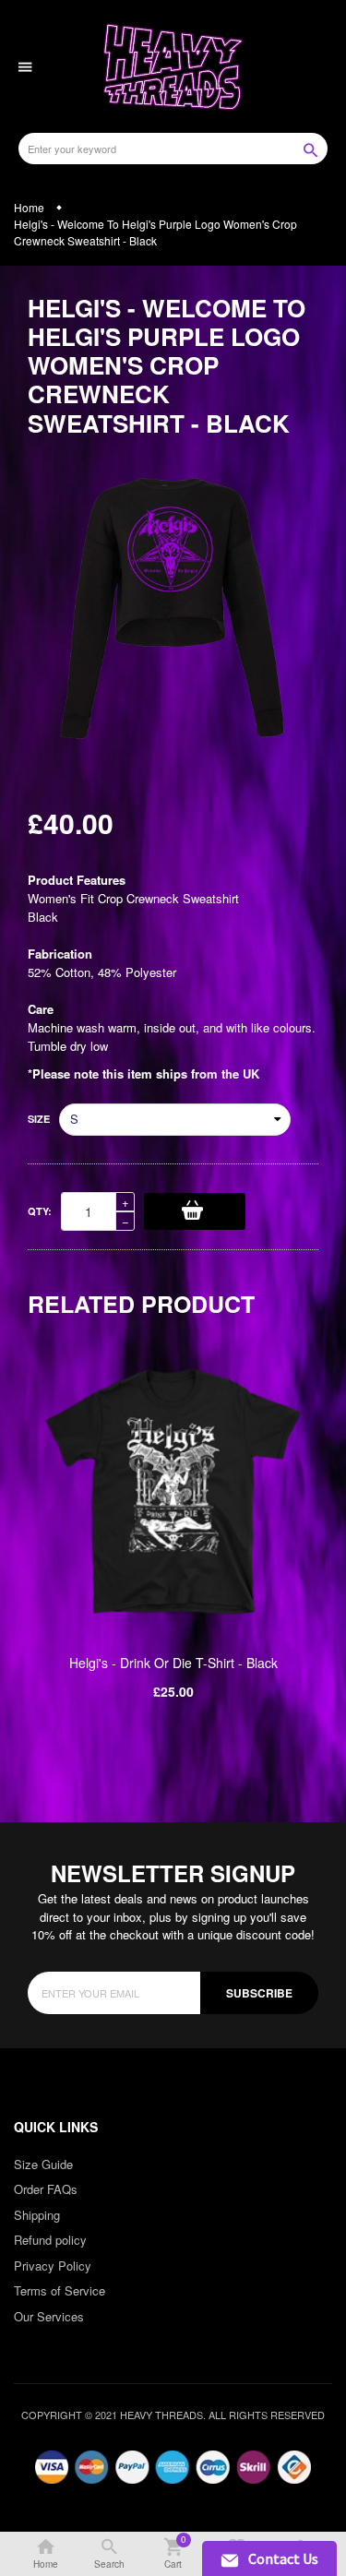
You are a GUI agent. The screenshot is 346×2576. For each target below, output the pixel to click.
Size (39, 1119)
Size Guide (43, 2164)
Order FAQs (46, 2189)
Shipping (37, 2215)
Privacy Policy (53, 2266)
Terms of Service (60, 2290)
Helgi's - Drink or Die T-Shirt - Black (173, 1663)
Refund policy (50, 2240)
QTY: (40, 1211)
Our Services (49, 2316)
